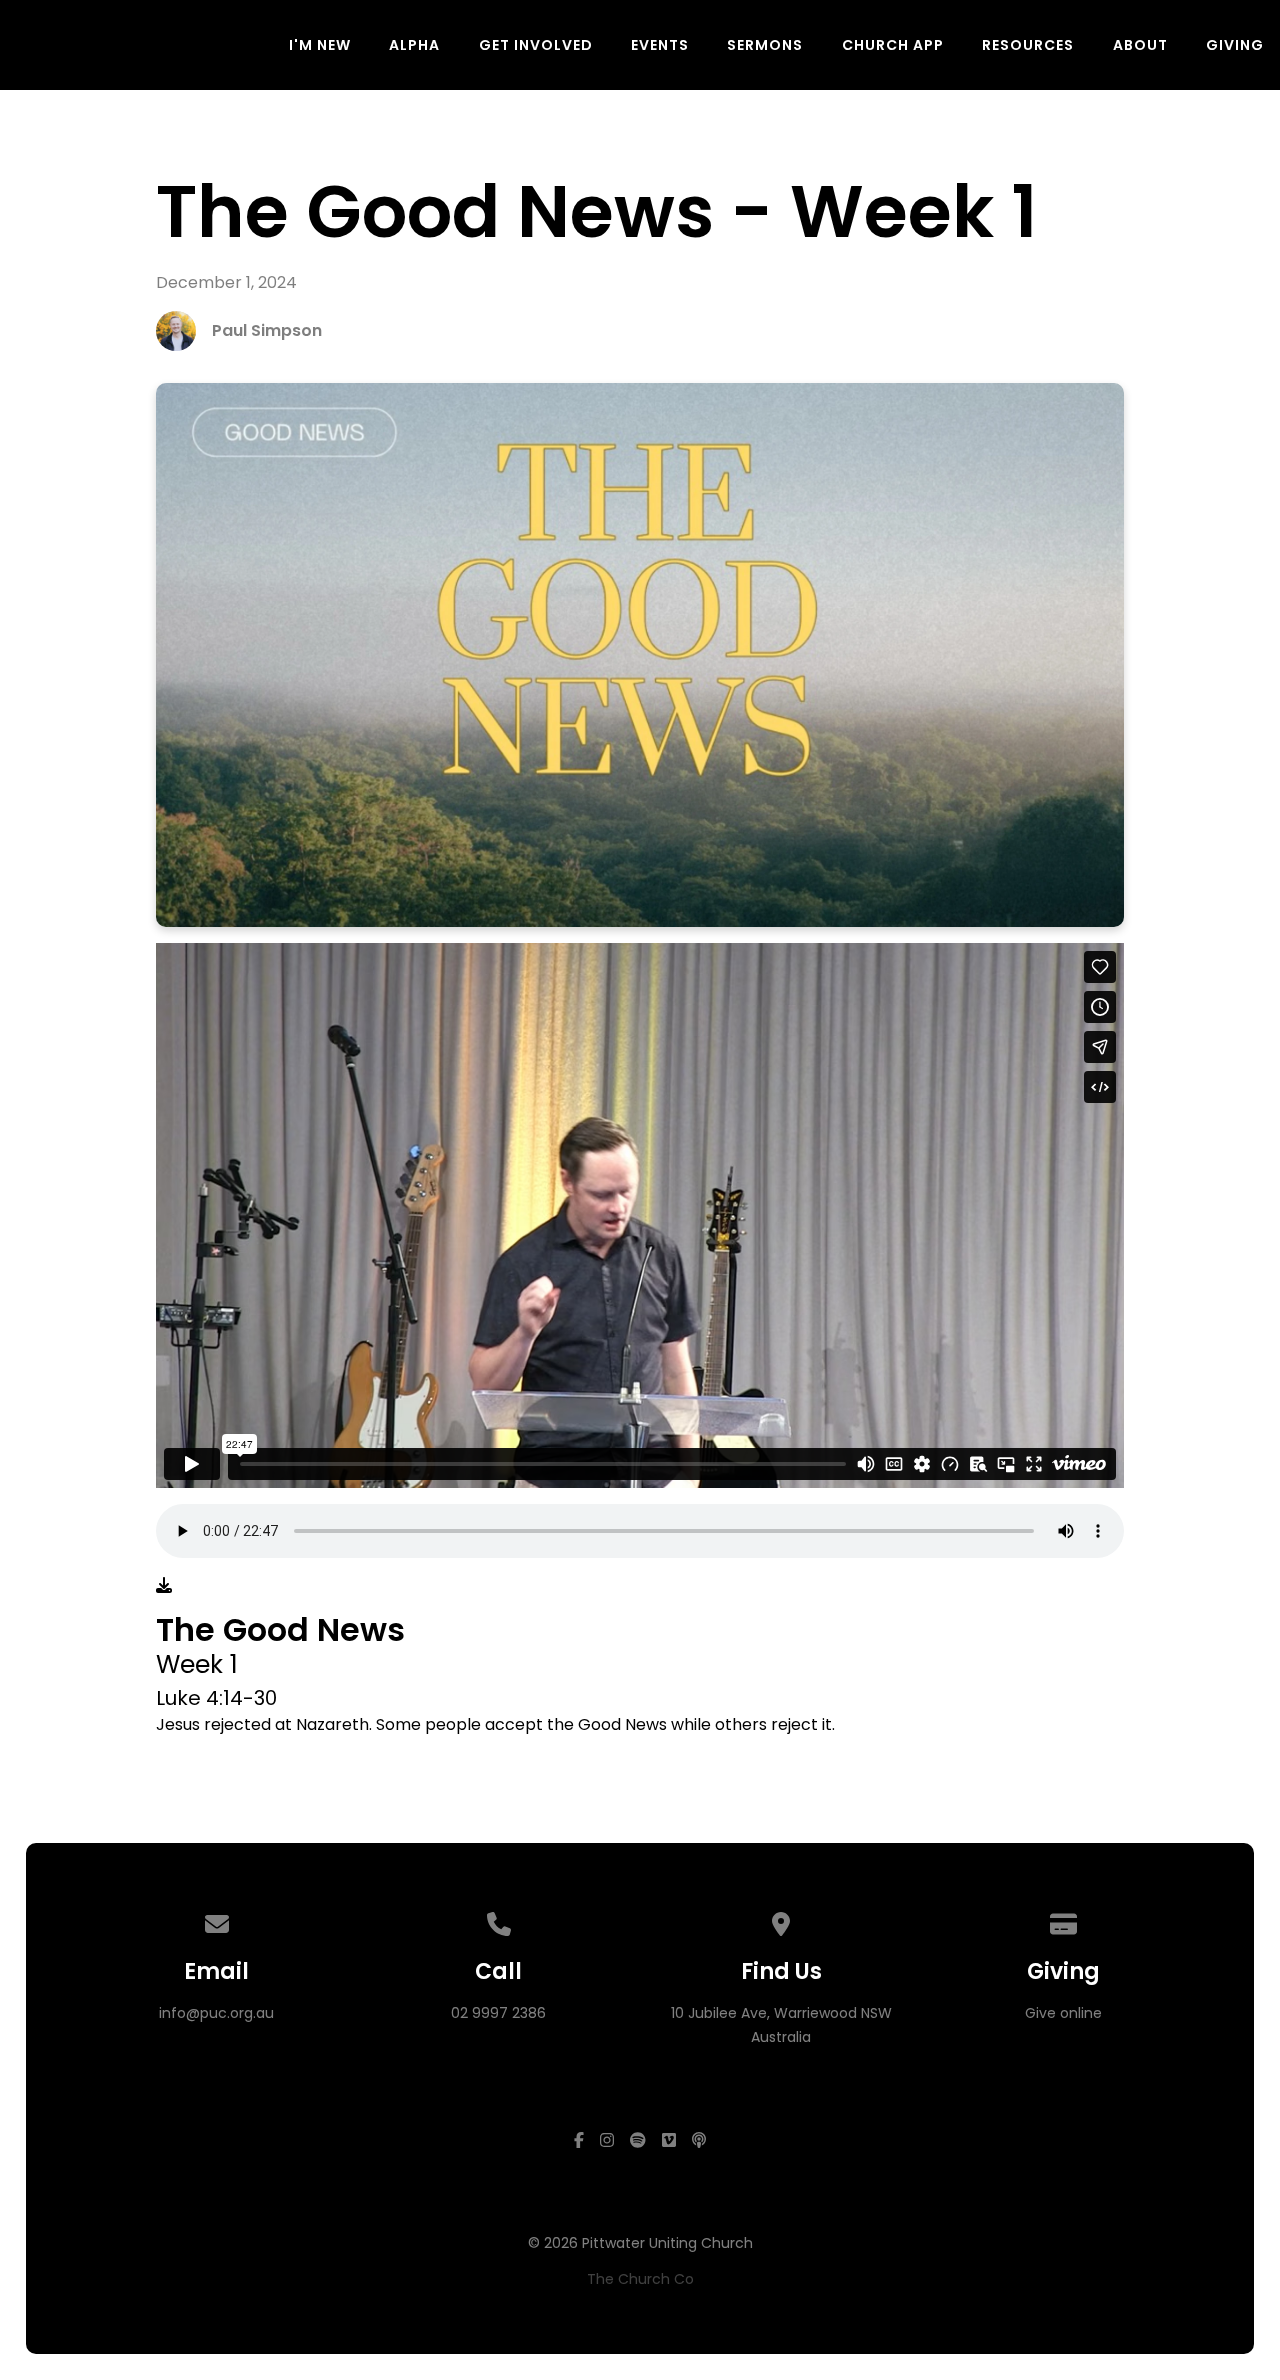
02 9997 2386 (498, 2013)
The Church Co (640, 2279)
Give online (1063, 2013)
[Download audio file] (164, 1586)
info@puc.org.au (216, 2013)
